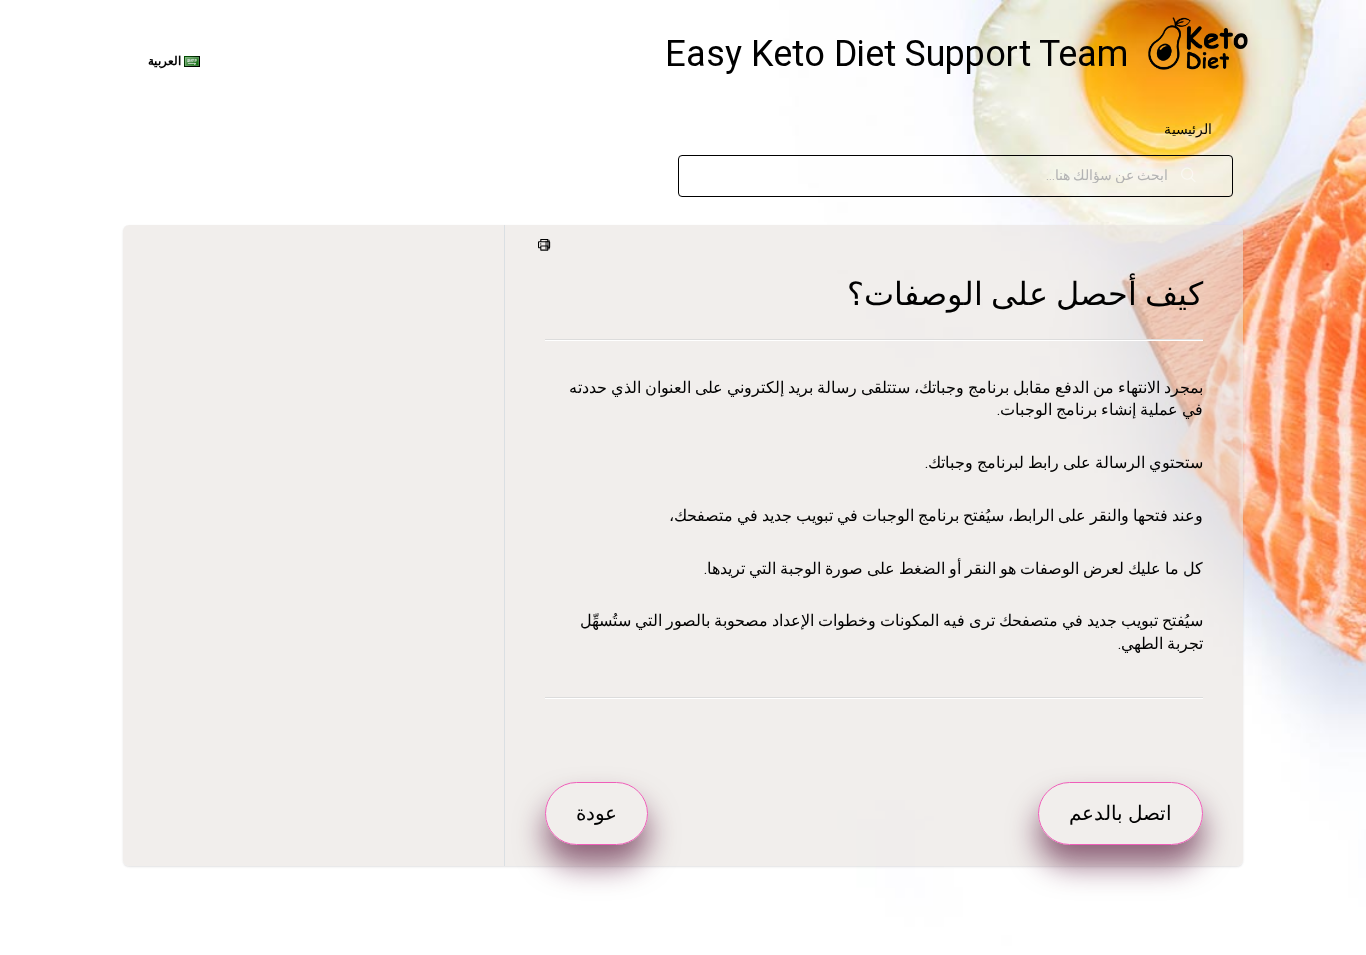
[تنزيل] (720, 212)
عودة (596, 813)
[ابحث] (1189, 176)
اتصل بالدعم (1120, 813)
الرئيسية (1188, 129)
